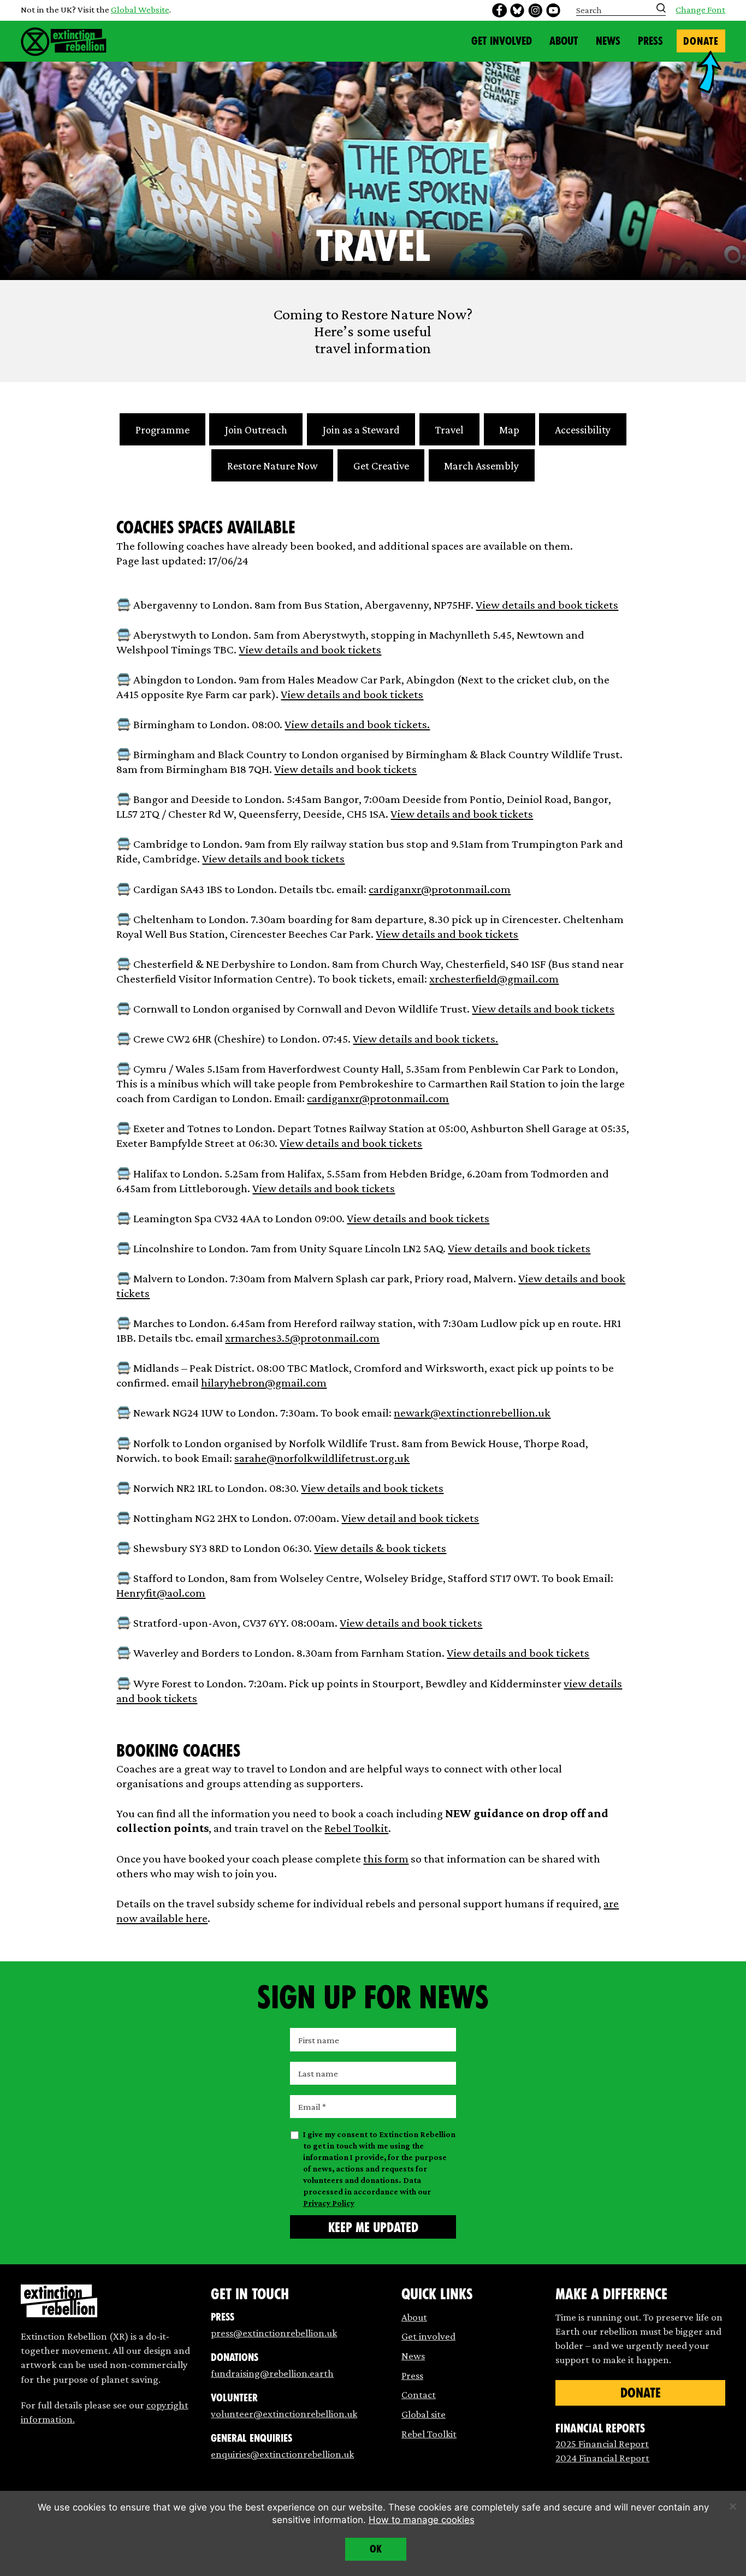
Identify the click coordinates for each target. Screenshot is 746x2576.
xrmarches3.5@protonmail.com (302, 1338)
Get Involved (502, 41)
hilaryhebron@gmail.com (264, 1383)
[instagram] (535, 10)
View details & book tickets (380, 1548)
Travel (449, 430)
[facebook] (499, 10)
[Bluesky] (517, 10)
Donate (701, 41)
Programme (162, 430)
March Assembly (481, 466)
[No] (732, 2506)
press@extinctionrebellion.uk (274, 2333)
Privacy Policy (329, 2203)
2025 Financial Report (602, 2444)
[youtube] (553, 10)
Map (509, 430)
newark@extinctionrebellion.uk (472, 1413)
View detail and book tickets (410, 1518)
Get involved (428, 2336)
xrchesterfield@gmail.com (494, 979)
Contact (419, 2394)
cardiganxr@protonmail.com (440, 889)
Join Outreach (256, 430)
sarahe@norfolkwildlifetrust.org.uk (322, 1458)
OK (376, 2549)
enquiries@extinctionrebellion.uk (282, 2454)
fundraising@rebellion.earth (272, 2373)
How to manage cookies (422, 2520)
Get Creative (381, 466)
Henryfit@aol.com (161, 1593)
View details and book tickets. (357, 724)
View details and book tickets (547, 605)
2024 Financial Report (602, 2458)
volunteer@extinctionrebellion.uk (284, 2414)
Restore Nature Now (273, 466)
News (608, 41)
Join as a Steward (361, 430)
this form (386, 1859)
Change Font (700, 10)
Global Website (140, 10)
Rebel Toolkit (356, 1828)
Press (650, 41)
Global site (424, 2414)
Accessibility (583, 430)
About (564, 41)
